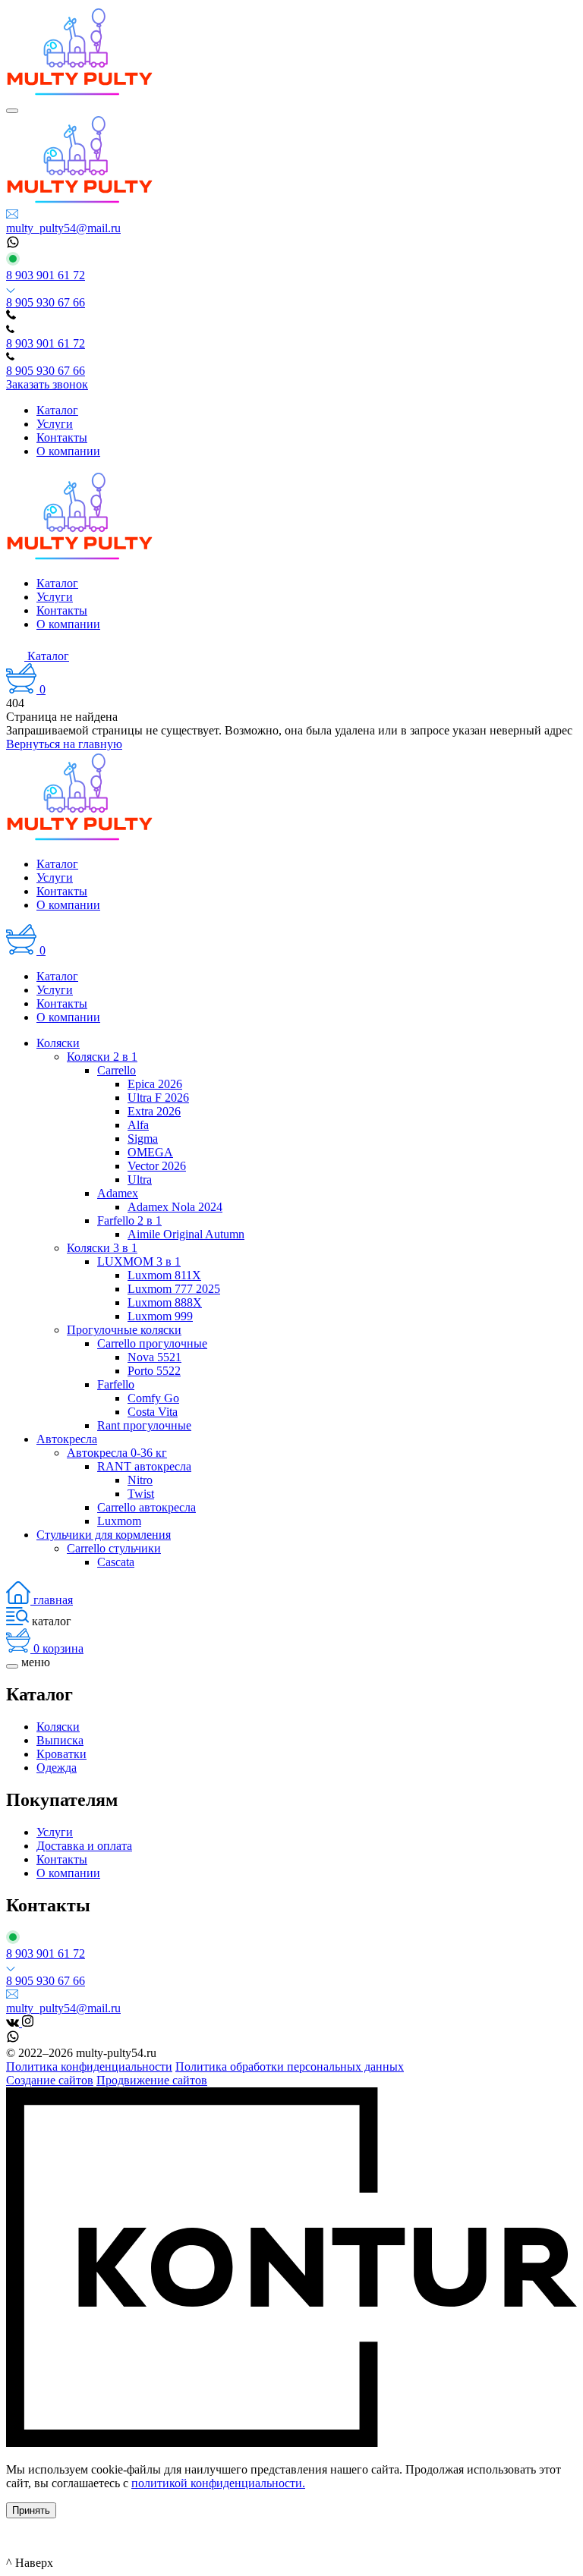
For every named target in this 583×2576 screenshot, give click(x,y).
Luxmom (119, 1521)
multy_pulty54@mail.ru (63, 228)
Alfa (138, 1125)
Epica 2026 (155, 1084)
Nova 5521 (154, 1357)
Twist (141, 1494)
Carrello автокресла (147, 1507)
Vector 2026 (157, 1166)
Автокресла (67, 1439)
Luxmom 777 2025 (174, 1289)
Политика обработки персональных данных (290, 2066)
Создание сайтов (50, 2080)
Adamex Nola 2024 (175, 1207)
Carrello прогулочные (152, 1343)
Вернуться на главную (64, 744)
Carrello (117, 1070)
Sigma (143, 1139)
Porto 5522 (154, 1371)
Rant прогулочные (144, 1425)
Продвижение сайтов (152, 2080)
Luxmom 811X (164, 1275)
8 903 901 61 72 (46, 275)
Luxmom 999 (160, 1316)
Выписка (60, 1740)
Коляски (58, 1043)
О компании (68, 1873)
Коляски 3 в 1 (102, 1248)
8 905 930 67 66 (46, 302)
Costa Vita (153, 1412)
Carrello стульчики (114, 1548)
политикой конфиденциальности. (218, 2483)
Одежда (57, 1768)
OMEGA (150, 1152)
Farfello (116, 1384)
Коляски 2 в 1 (102, 1057)
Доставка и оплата (84, 1846)
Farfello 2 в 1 (129, 1220)
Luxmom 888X (165, 1302)
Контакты (62, 1859)
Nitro (140, 1480)
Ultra (140, 1179)
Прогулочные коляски (124, 1330)
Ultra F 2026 (158, 1098)
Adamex (118, 1193)
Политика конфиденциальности (89, 2066)
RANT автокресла (144, 1466)
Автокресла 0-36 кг (117, 1453)
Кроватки (61, 1754)
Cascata (116, 1562)
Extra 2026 (154, 1111)
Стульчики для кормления (104, 1535)
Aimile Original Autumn (186, 1234)
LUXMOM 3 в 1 (139, 1261)
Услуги (55, 1832)
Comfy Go (153, 1398)
